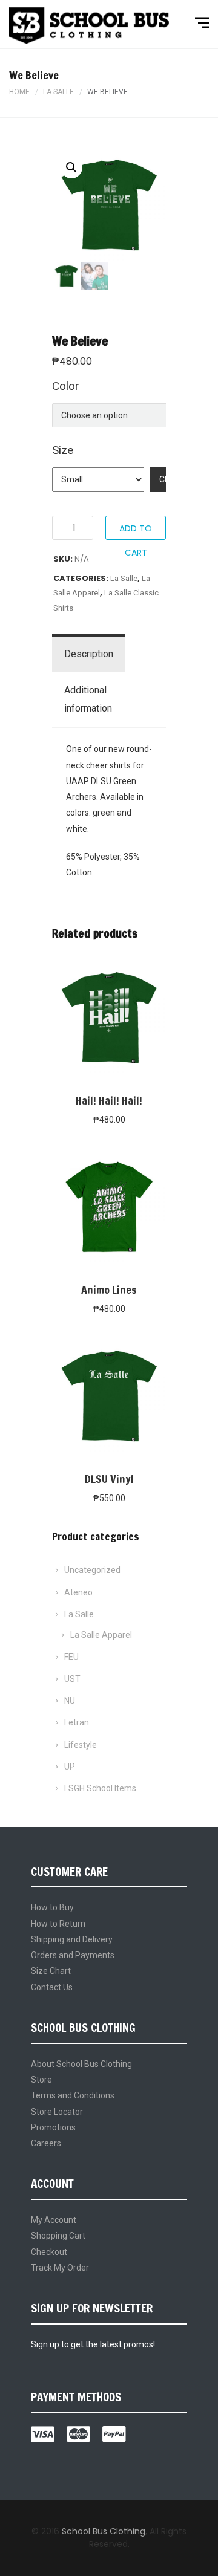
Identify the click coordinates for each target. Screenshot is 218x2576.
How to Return (58, 1924)
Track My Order (60, 2268)
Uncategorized (92, 1570)
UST (72, 1679)
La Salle (58, 92)
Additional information (88, 699)
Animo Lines (109, 1290)
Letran (77, 1722)
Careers (46, 2143)
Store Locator (57, 2112)
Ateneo (78, 1592)
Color (66, 386)
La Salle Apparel (101, 1635)
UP (70, 1767)
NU (70, 1701)
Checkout (49, 2252)
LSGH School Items (100, 1788)
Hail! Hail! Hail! (109, 1100)
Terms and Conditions (73, 2095)
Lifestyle (81, 1745)
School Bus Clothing (104, 2531)
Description (89, 654)
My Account (54, 2220)
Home (19, 92)
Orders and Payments (73, 1955)
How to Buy (52, 1907)
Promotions (53, 2127)
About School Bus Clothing (81, 2064)
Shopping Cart (58, 2236)
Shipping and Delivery (72, 1939)
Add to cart (136, 531)
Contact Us (52, 1987)
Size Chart (51, 1971)
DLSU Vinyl (109, 1479)
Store (41, 2080)
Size (63, 450)
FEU (71, 1657)
